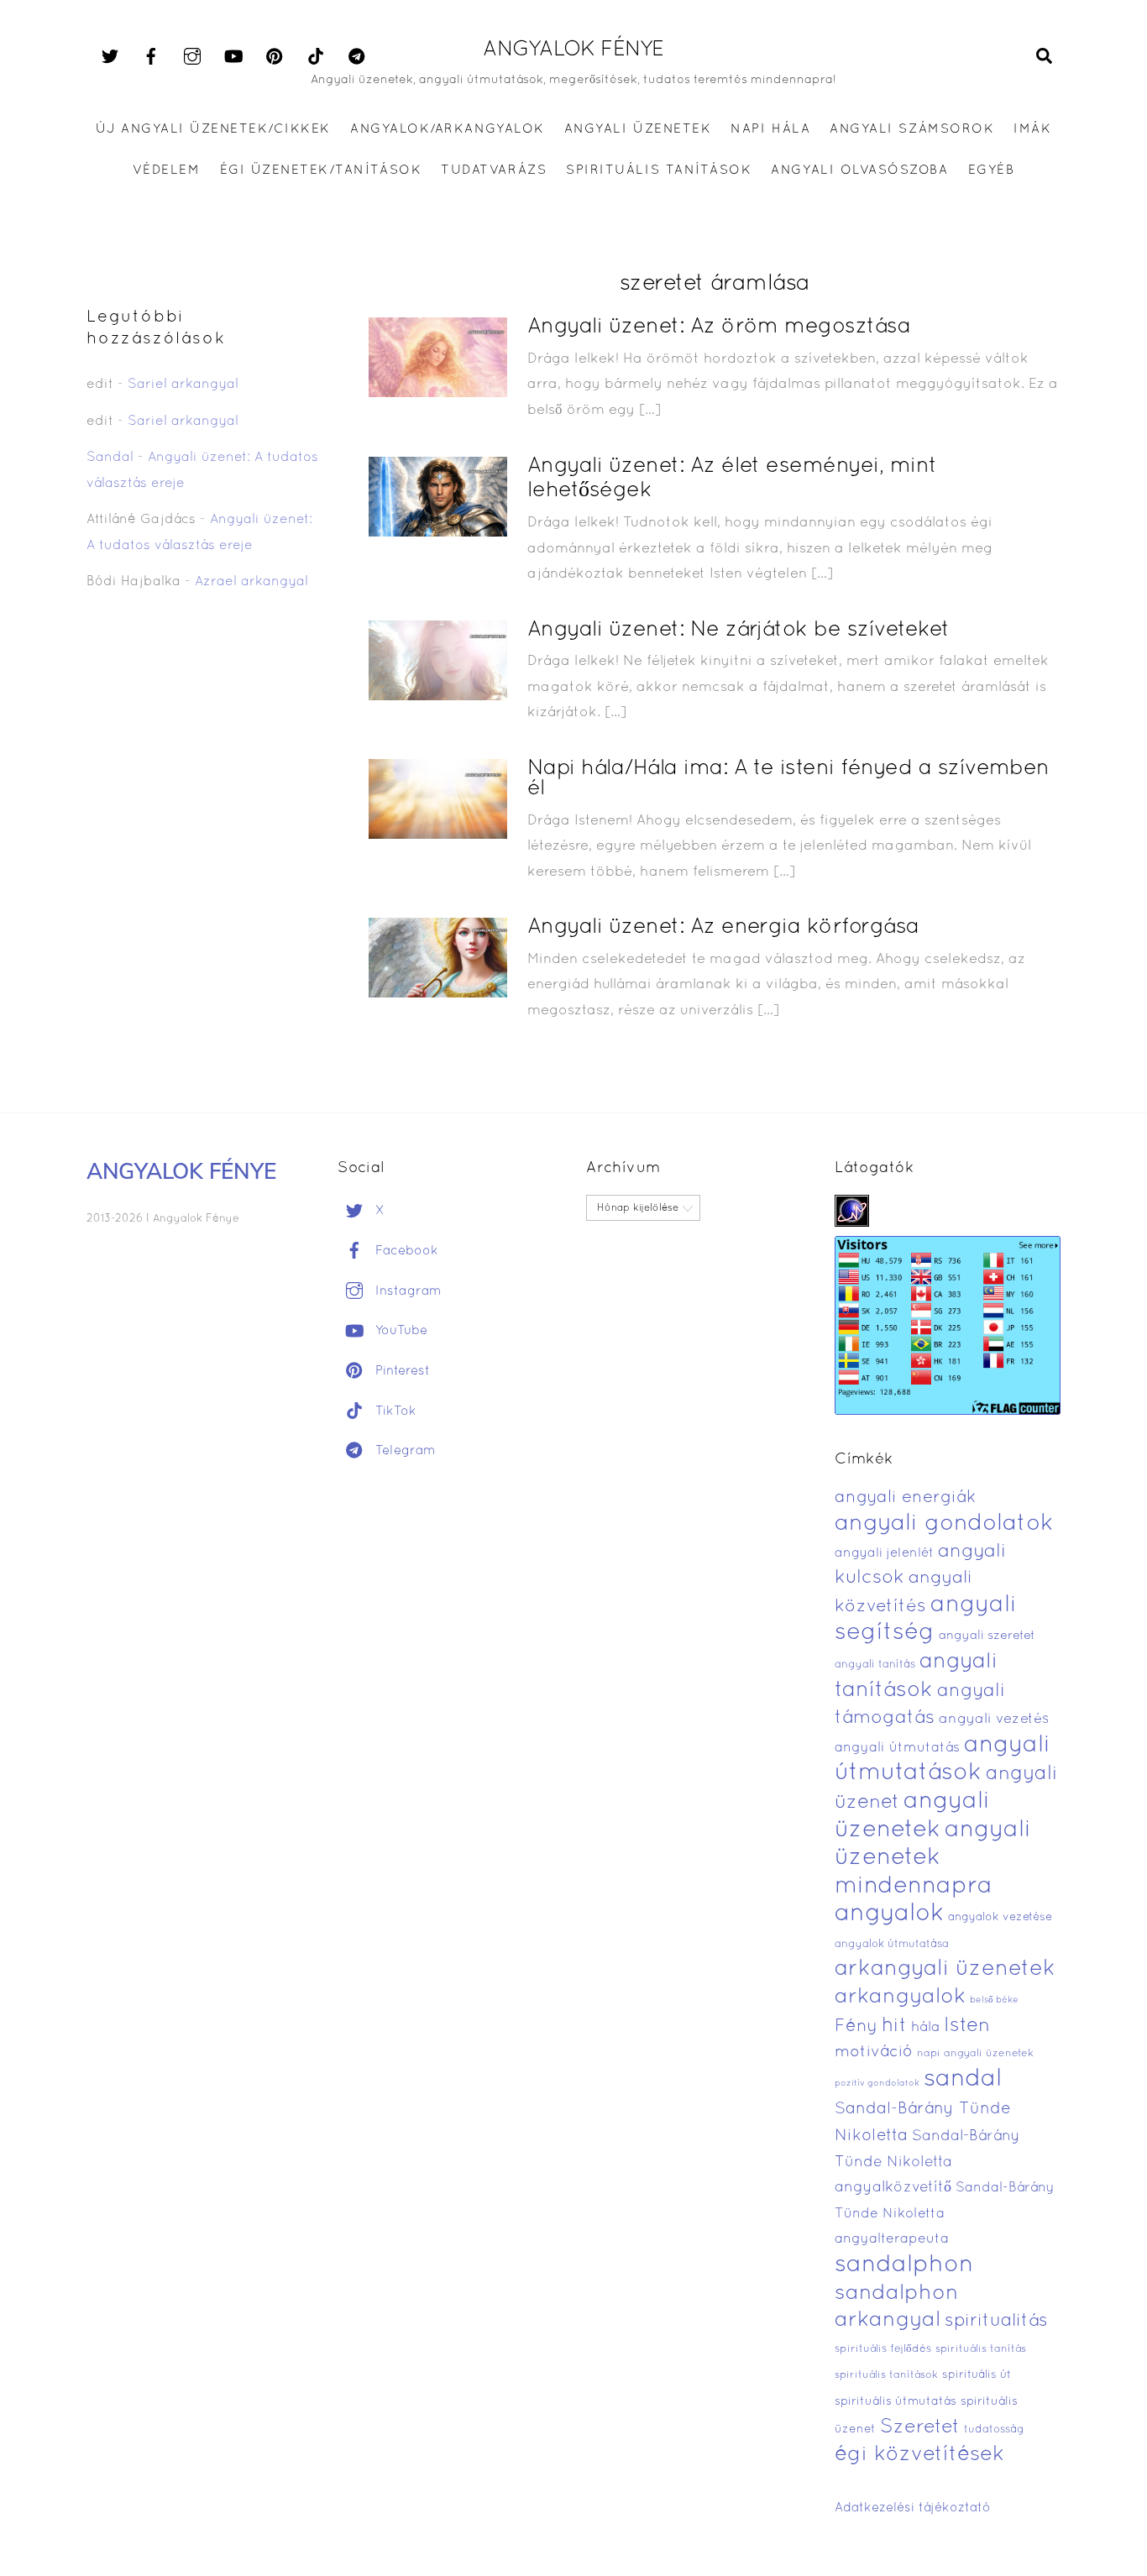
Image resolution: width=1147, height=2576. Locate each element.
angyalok (889, 1914)
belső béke (994, 2000)
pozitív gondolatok (877, 2084)
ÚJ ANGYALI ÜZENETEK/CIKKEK (214, 129)
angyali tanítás (875, 1665)
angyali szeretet (987, 1636)
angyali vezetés (994, 1719)
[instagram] (192, 57)
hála (925, 2027)
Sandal (110, 458)
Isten (967, 2026)
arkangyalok (900, 1997)
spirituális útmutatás (896, 2402)
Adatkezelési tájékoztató (913, 2508)
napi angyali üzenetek (975, 2054)
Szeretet (920, 2428)
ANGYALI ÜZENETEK (638, 129)
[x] (110, 57)
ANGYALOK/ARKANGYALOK (447, 129)
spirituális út (977, 2375)
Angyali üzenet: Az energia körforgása (723, 927)
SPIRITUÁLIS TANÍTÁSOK (659, 170)
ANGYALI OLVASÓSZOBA (859, 170)
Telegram (403, 1451)
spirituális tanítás (981, 2349)
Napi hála (770, 129)
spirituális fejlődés (883, 2349)
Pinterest (401, 1371)
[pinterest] (275, 57)
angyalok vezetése (1000, 1917)
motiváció (874, 2052)
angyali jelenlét (884, 1553)
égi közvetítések (919, 2455)
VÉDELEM (167, 170)
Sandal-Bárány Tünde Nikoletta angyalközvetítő (927, 2162)
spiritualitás (996, 2321)
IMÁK (1032, 129)
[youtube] (233, 57)
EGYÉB (992, 170)
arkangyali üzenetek (945, 1969)
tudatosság (994, 2430)
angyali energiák (905, 1498)
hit (894, 2026)
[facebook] (151, 57)
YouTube (399, 1331)
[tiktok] (316, 57)
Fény (856, 2026)
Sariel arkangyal (183, 385)
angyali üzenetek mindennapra (933, 1859)
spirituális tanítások (886, 2375)
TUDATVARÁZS (494, 170)
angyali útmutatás (897, 1748)
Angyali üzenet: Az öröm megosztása (719, 327)
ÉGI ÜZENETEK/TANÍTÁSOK (321, 170)
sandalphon (904, 2265)
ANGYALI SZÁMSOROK (912, 129)
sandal (963, 2080)
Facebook (405, 1251)
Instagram (406, 1291)
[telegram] (357, 57)
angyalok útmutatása (892, 1945)
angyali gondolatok (944, 1524)
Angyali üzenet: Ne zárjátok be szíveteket (738, 630)
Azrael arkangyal (251, 582)
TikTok (394, 1411)
